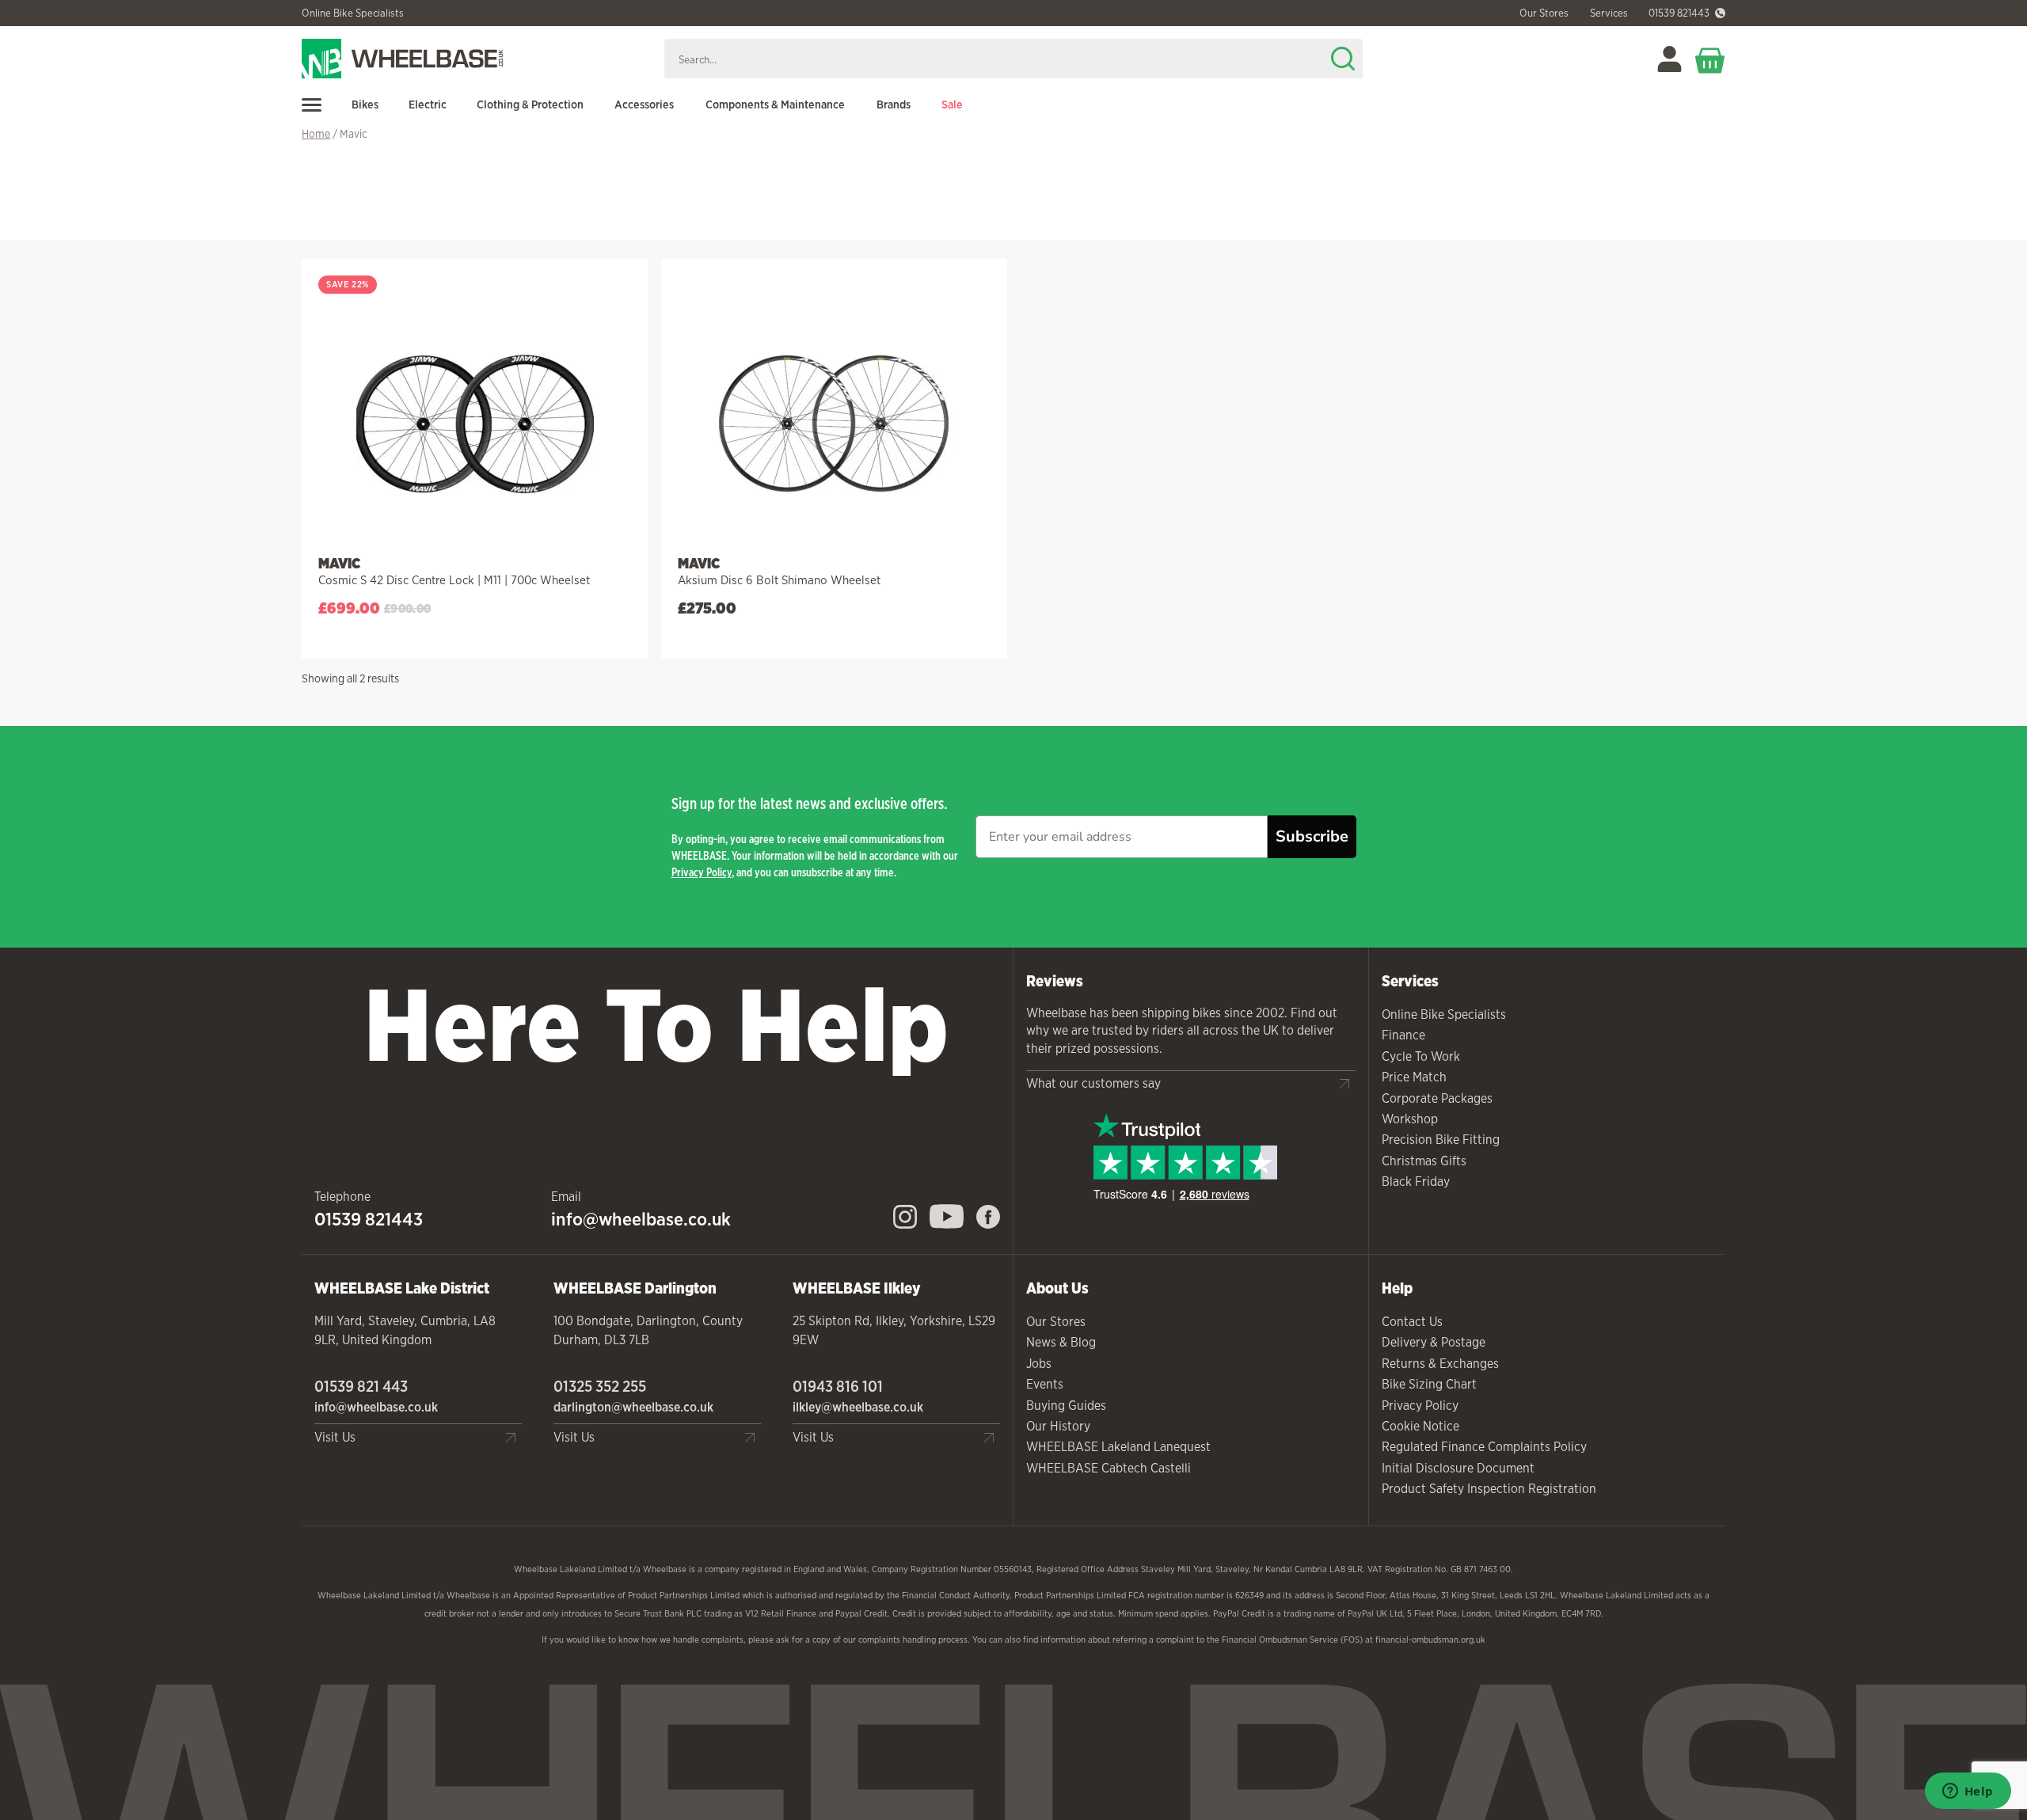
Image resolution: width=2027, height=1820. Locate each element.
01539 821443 (1679, 13)
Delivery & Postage (1434, 1342)
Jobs (1039, 1364)
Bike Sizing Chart (1429, 1384)
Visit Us (335, 1437)
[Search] (1343, 59)
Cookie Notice (1420, 1426)
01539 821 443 (361, 1386)
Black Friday (1416, 1182)
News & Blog (1061, 1342)
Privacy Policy (702, 872)
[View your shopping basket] (1710, 59)
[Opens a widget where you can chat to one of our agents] (1968, 1792)
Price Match (1414, 1077)
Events (1045, 1384)
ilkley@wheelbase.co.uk (858, 1407)
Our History (1058, 1426)
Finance (1403, 1035)
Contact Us (1412, 1322)
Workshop (1410, 1119)
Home (316, 134)
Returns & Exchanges (1440, 1364)
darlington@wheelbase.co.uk (633, 1407)
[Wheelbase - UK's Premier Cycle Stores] (476, 59)
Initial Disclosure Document (1458, 1468)
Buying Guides (1066, 1406)
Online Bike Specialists (353, 13)
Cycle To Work (1421, 1056)
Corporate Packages (1437, 1098)
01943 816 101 (838, 1386)
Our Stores (1056, 1322)
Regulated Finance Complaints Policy (1484, 1447)
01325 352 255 (600, 1386)
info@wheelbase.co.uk (641, 1219)
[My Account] (1670, 59)
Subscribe (1312, 836)
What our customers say (1093, 1083)
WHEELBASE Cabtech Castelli (1109, 1468)
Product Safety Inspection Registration (1489, 1489)
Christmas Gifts (1424, 1161)
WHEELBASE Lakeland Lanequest (1118, 1447)
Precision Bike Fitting (1441, 1140)
